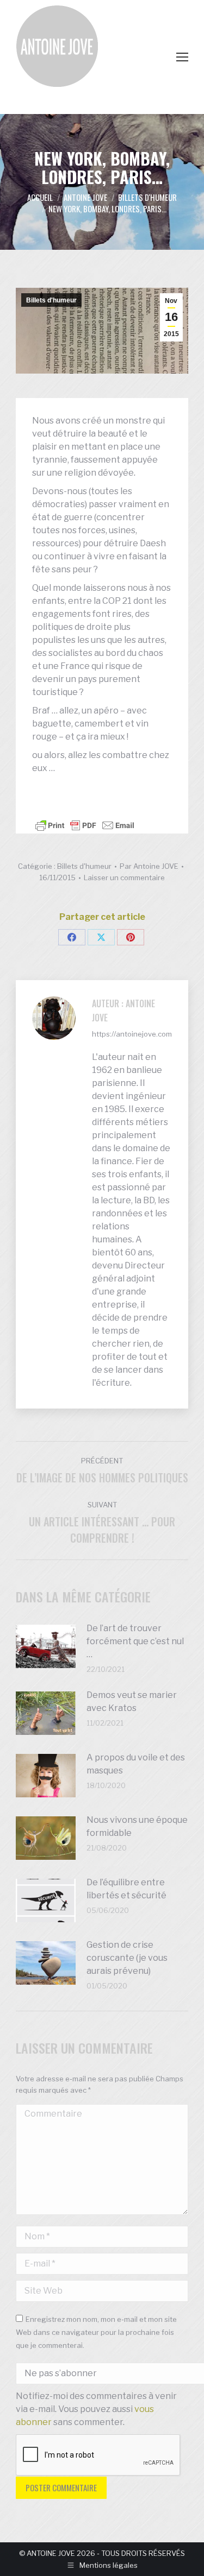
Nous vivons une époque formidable (137, 1826)
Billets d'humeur (51, 300)
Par (149, 866)
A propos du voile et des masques (136, 1764)
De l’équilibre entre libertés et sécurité (126, 1889)
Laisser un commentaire (124, 877)
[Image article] (46, 1646)
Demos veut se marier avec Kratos (132, 1701)
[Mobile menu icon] (182, 57)
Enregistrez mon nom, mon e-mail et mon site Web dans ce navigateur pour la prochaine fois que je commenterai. (96, 2332)
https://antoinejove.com (132, 1034)
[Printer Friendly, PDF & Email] (85, 825)
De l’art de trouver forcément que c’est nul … (135, 1641)
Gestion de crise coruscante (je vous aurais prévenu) (127, 1958)
